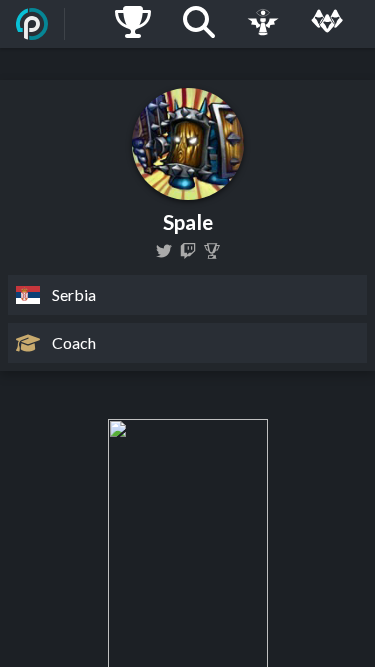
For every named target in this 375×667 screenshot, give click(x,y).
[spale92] (188, 251)
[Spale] (212, 251)
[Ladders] (133, 24)
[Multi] (327, 24)
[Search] (199, 24)
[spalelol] (164, 251)
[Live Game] (263, 24)
